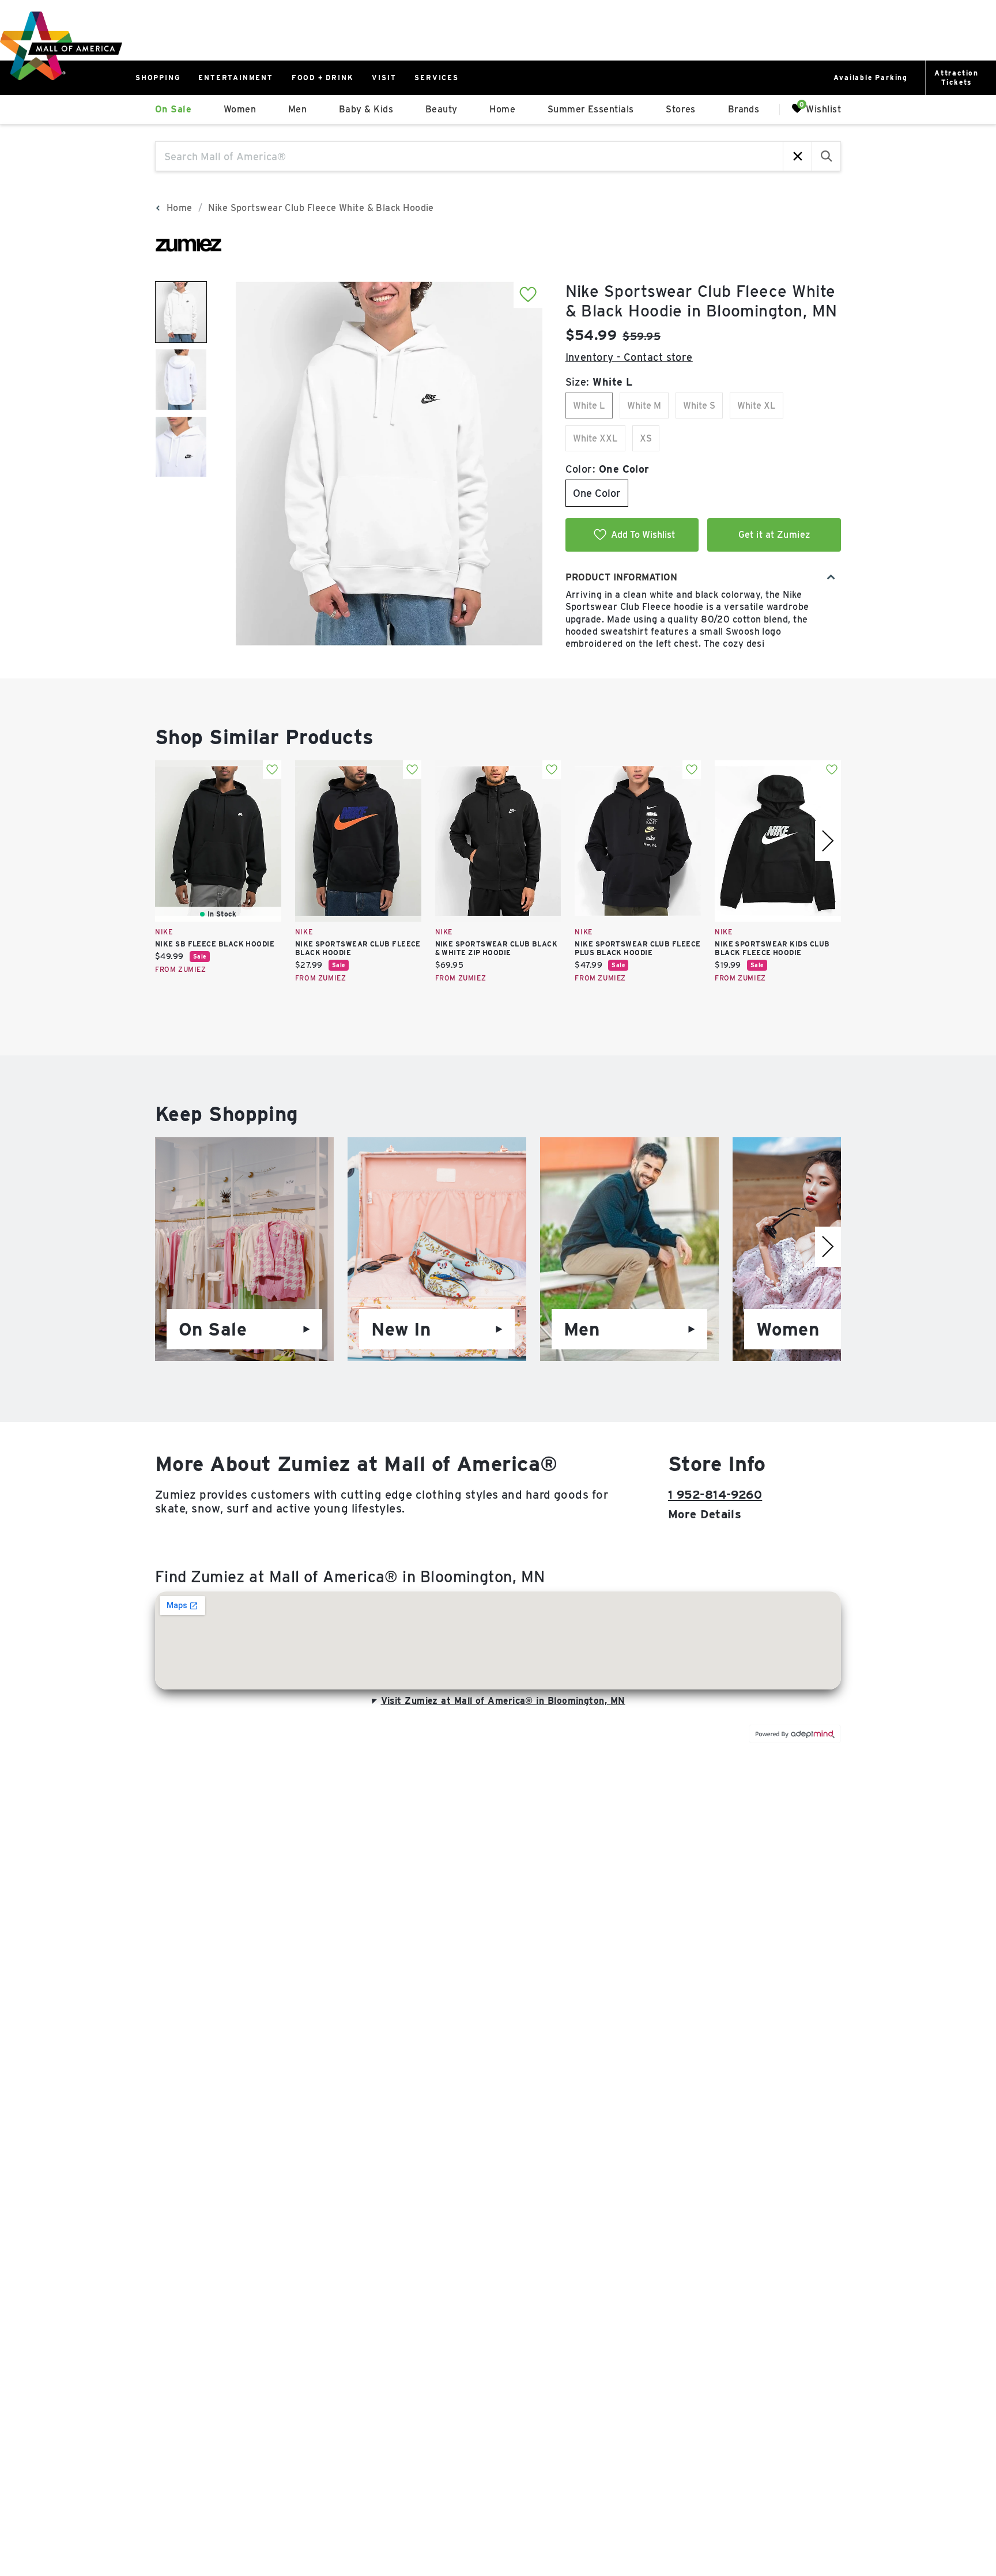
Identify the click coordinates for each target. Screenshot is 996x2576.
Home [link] (502, 109)
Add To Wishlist (643, 535)
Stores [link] (681, 109)
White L (589, 406)
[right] (828, 841)
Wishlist (823, 109)
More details (705, 1514)
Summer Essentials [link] (591, 109)
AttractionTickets (957, 78)
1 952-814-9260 (715, 1495)
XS (646, 438)
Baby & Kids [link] (366, 109)
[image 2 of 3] (181, 380)
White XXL (595, 438)
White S (699, 406)
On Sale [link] (173, 109)
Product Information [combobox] (621, 577)
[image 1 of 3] (181, 312)
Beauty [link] (442, 109)
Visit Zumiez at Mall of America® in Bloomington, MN (503, 1701)
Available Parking (871, 78)
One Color (597, 493)
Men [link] (297, 109)
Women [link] (240, 109)
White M (644, 406)
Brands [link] (744, 109)
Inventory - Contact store (629, 357)
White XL (757, 406)
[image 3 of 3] (181, 447)
